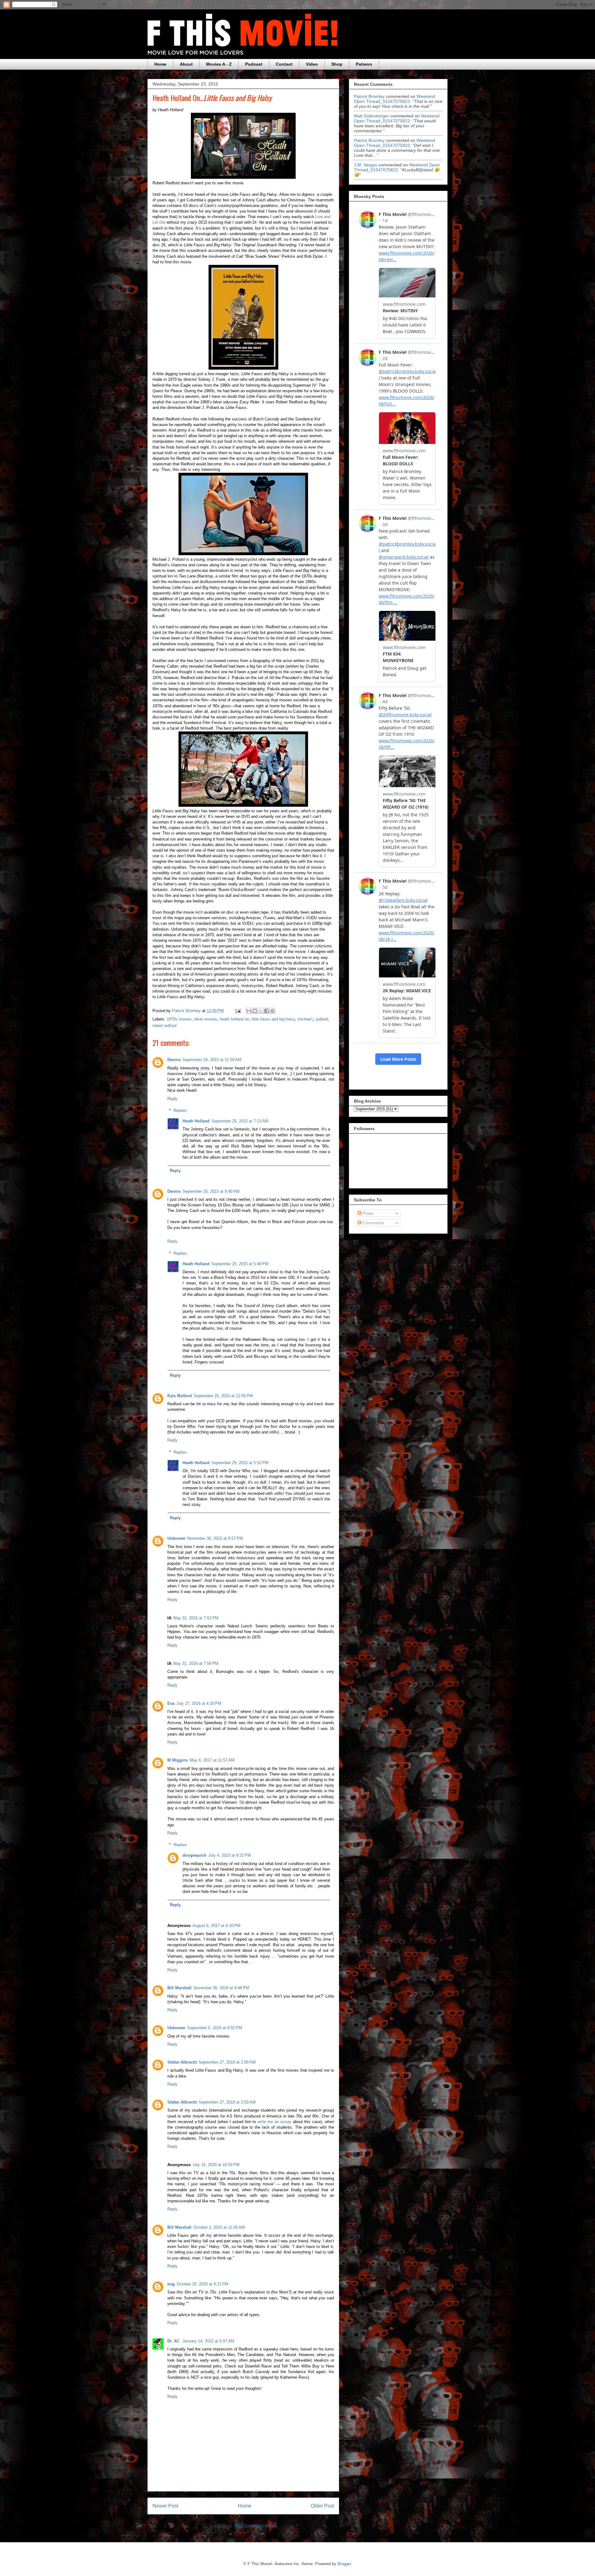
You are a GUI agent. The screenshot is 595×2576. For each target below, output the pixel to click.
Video (312, 64)
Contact (284, 64)
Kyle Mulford (180, 1396)
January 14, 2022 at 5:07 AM (208, 2341)
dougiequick (194, 1855)
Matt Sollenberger (371, 116)
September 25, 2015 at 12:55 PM (223, 1396)
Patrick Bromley (369, 96)
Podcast (254, 64)
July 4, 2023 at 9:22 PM (230, 1855)
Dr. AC (174, 2341)
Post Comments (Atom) (256, 2526)
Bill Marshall (179, 1988)
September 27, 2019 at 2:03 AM (227, 2102)
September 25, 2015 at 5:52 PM (240, 1463)
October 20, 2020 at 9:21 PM (203, 2284)
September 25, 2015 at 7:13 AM (240, 1121)
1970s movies (179, 1019)
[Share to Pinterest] (272, 1011)
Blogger (344, 2564)
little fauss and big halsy (273, 1019)
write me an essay (274, 2122)
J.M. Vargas (366, 165)
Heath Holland (196, 1121)
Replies (180, 1110)
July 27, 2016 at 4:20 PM (199, 1703)
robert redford (164, 1026)
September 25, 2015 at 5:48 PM (240, 1264)
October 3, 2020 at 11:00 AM (219, 2227)
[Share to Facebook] (267, 1011)
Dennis (174, 1060)
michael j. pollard (313, 1019)
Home (160, 64)
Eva (171, 1703)
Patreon (364, 64)
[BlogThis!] (255, 1011)
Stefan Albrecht (182, 2062)
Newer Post (165, 2506)
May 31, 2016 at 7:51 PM (196, 1618)
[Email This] (249, 1011)
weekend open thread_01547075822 (394, 99)
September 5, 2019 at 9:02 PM (215, 2028)
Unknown (176, 1538)
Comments (373, 1223)
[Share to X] (261, 1011)
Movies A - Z (219, 64)
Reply (172, 1099)
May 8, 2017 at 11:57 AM (212, 1760)
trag (171, 2284)
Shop (337, 64)
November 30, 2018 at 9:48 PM (221, 1988)
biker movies (206, 1019)
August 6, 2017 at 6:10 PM (216, 1926)
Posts (367, 1213)
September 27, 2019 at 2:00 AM (227, 2062)
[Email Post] (238, 1011)
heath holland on (234, 1019)
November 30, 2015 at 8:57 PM (215, 1538)
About (186, 64)
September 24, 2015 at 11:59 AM (212, 1060)
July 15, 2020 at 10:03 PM (216, 2165)
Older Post (322, 2506)
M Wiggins (178, 1760)
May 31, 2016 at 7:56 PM (196, 1663)
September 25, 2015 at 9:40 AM (211, 1191)
